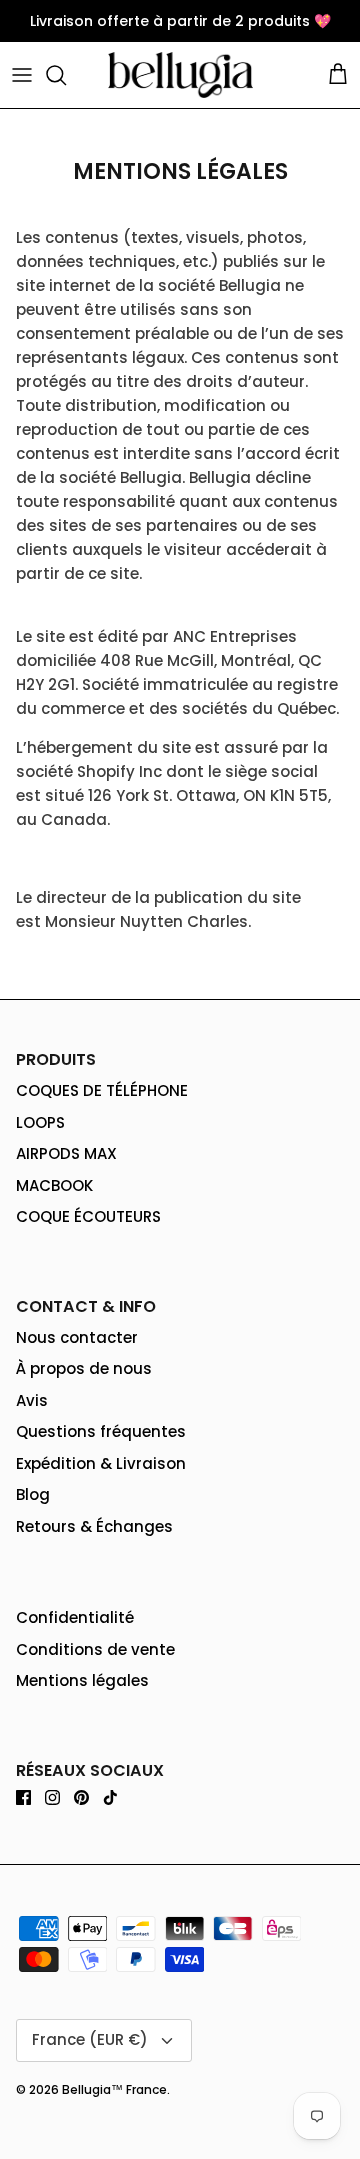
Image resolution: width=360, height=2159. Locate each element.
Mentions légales (82, 1680)
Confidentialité (75, 1617)
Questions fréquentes (101, 1431)
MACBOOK (54, 1185)
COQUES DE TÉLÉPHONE (102, 1090)
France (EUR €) (90, 2039)
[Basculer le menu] (22, 75)
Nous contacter (77, 1337)
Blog (33, 1494)
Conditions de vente (95, 1649)
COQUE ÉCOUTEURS (88, 1216)
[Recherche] (66, 75)
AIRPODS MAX (66, 1153)
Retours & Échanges (94, 1526)
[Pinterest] (81, 1797)
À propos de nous (84, 1368)
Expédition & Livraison (101, 1463)
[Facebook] (23, 1797)
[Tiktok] (110, 1797)
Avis (32, 1400)
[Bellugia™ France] (180, 75)
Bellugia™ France (114, 2089)
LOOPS (40, 1122)
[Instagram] (52, 1797)
